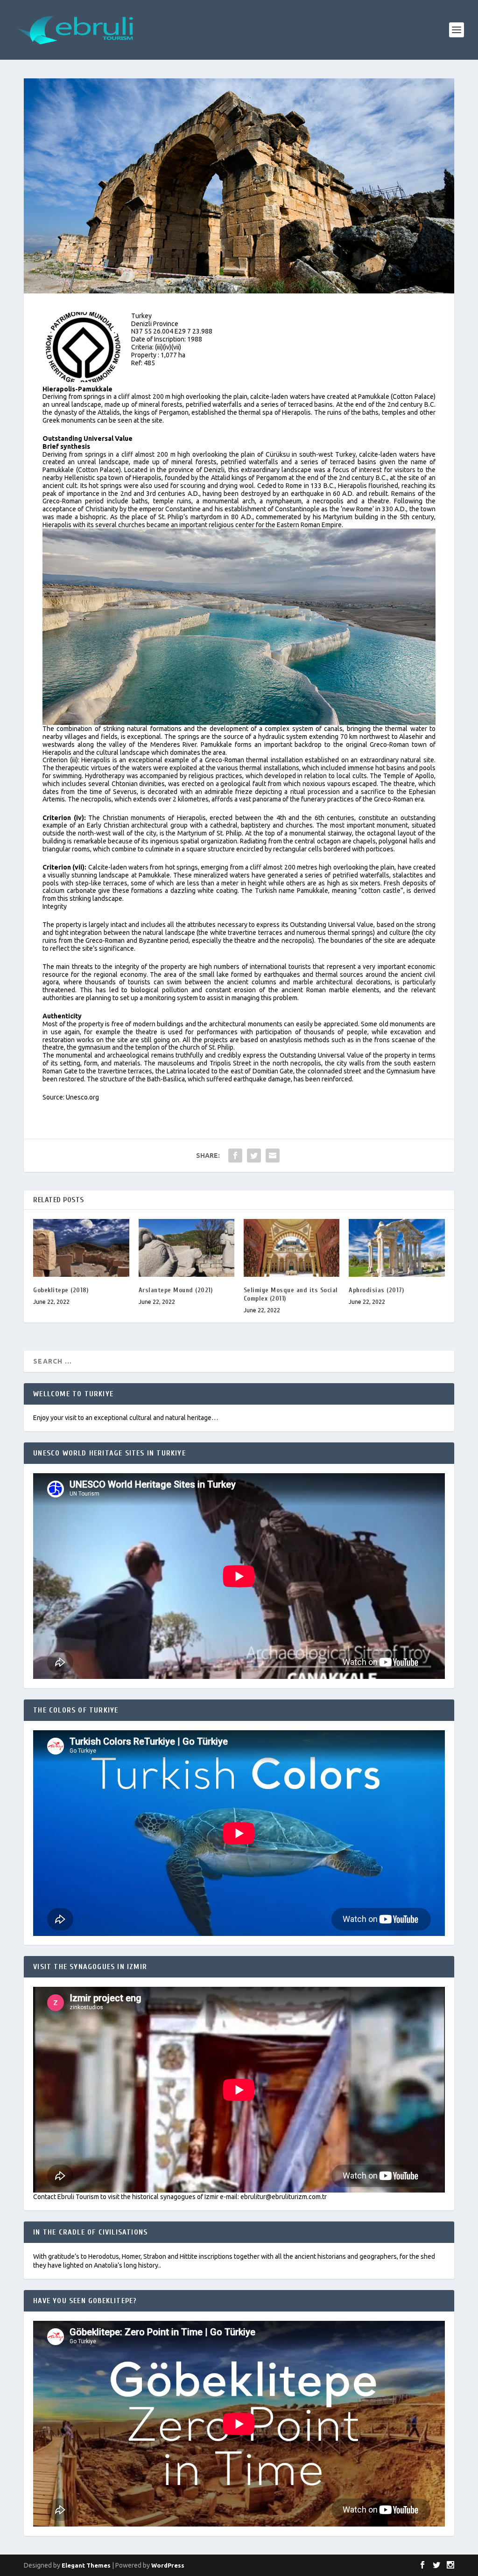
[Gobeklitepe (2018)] (81, 1248)
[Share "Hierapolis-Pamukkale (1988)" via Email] (273, 1156)
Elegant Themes (86, 2565)
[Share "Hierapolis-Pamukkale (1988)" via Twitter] (254, 1156)
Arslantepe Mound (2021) (176, 1290)
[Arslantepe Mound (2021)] (186, 1248)
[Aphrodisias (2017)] (397, 1248)
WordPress (168, 2565)
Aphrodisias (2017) (376, 1290)
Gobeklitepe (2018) (61, 1290)
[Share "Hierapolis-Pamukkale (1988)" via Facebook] (235, 1156)
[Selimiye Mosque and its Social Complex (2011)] (292, 1248)
